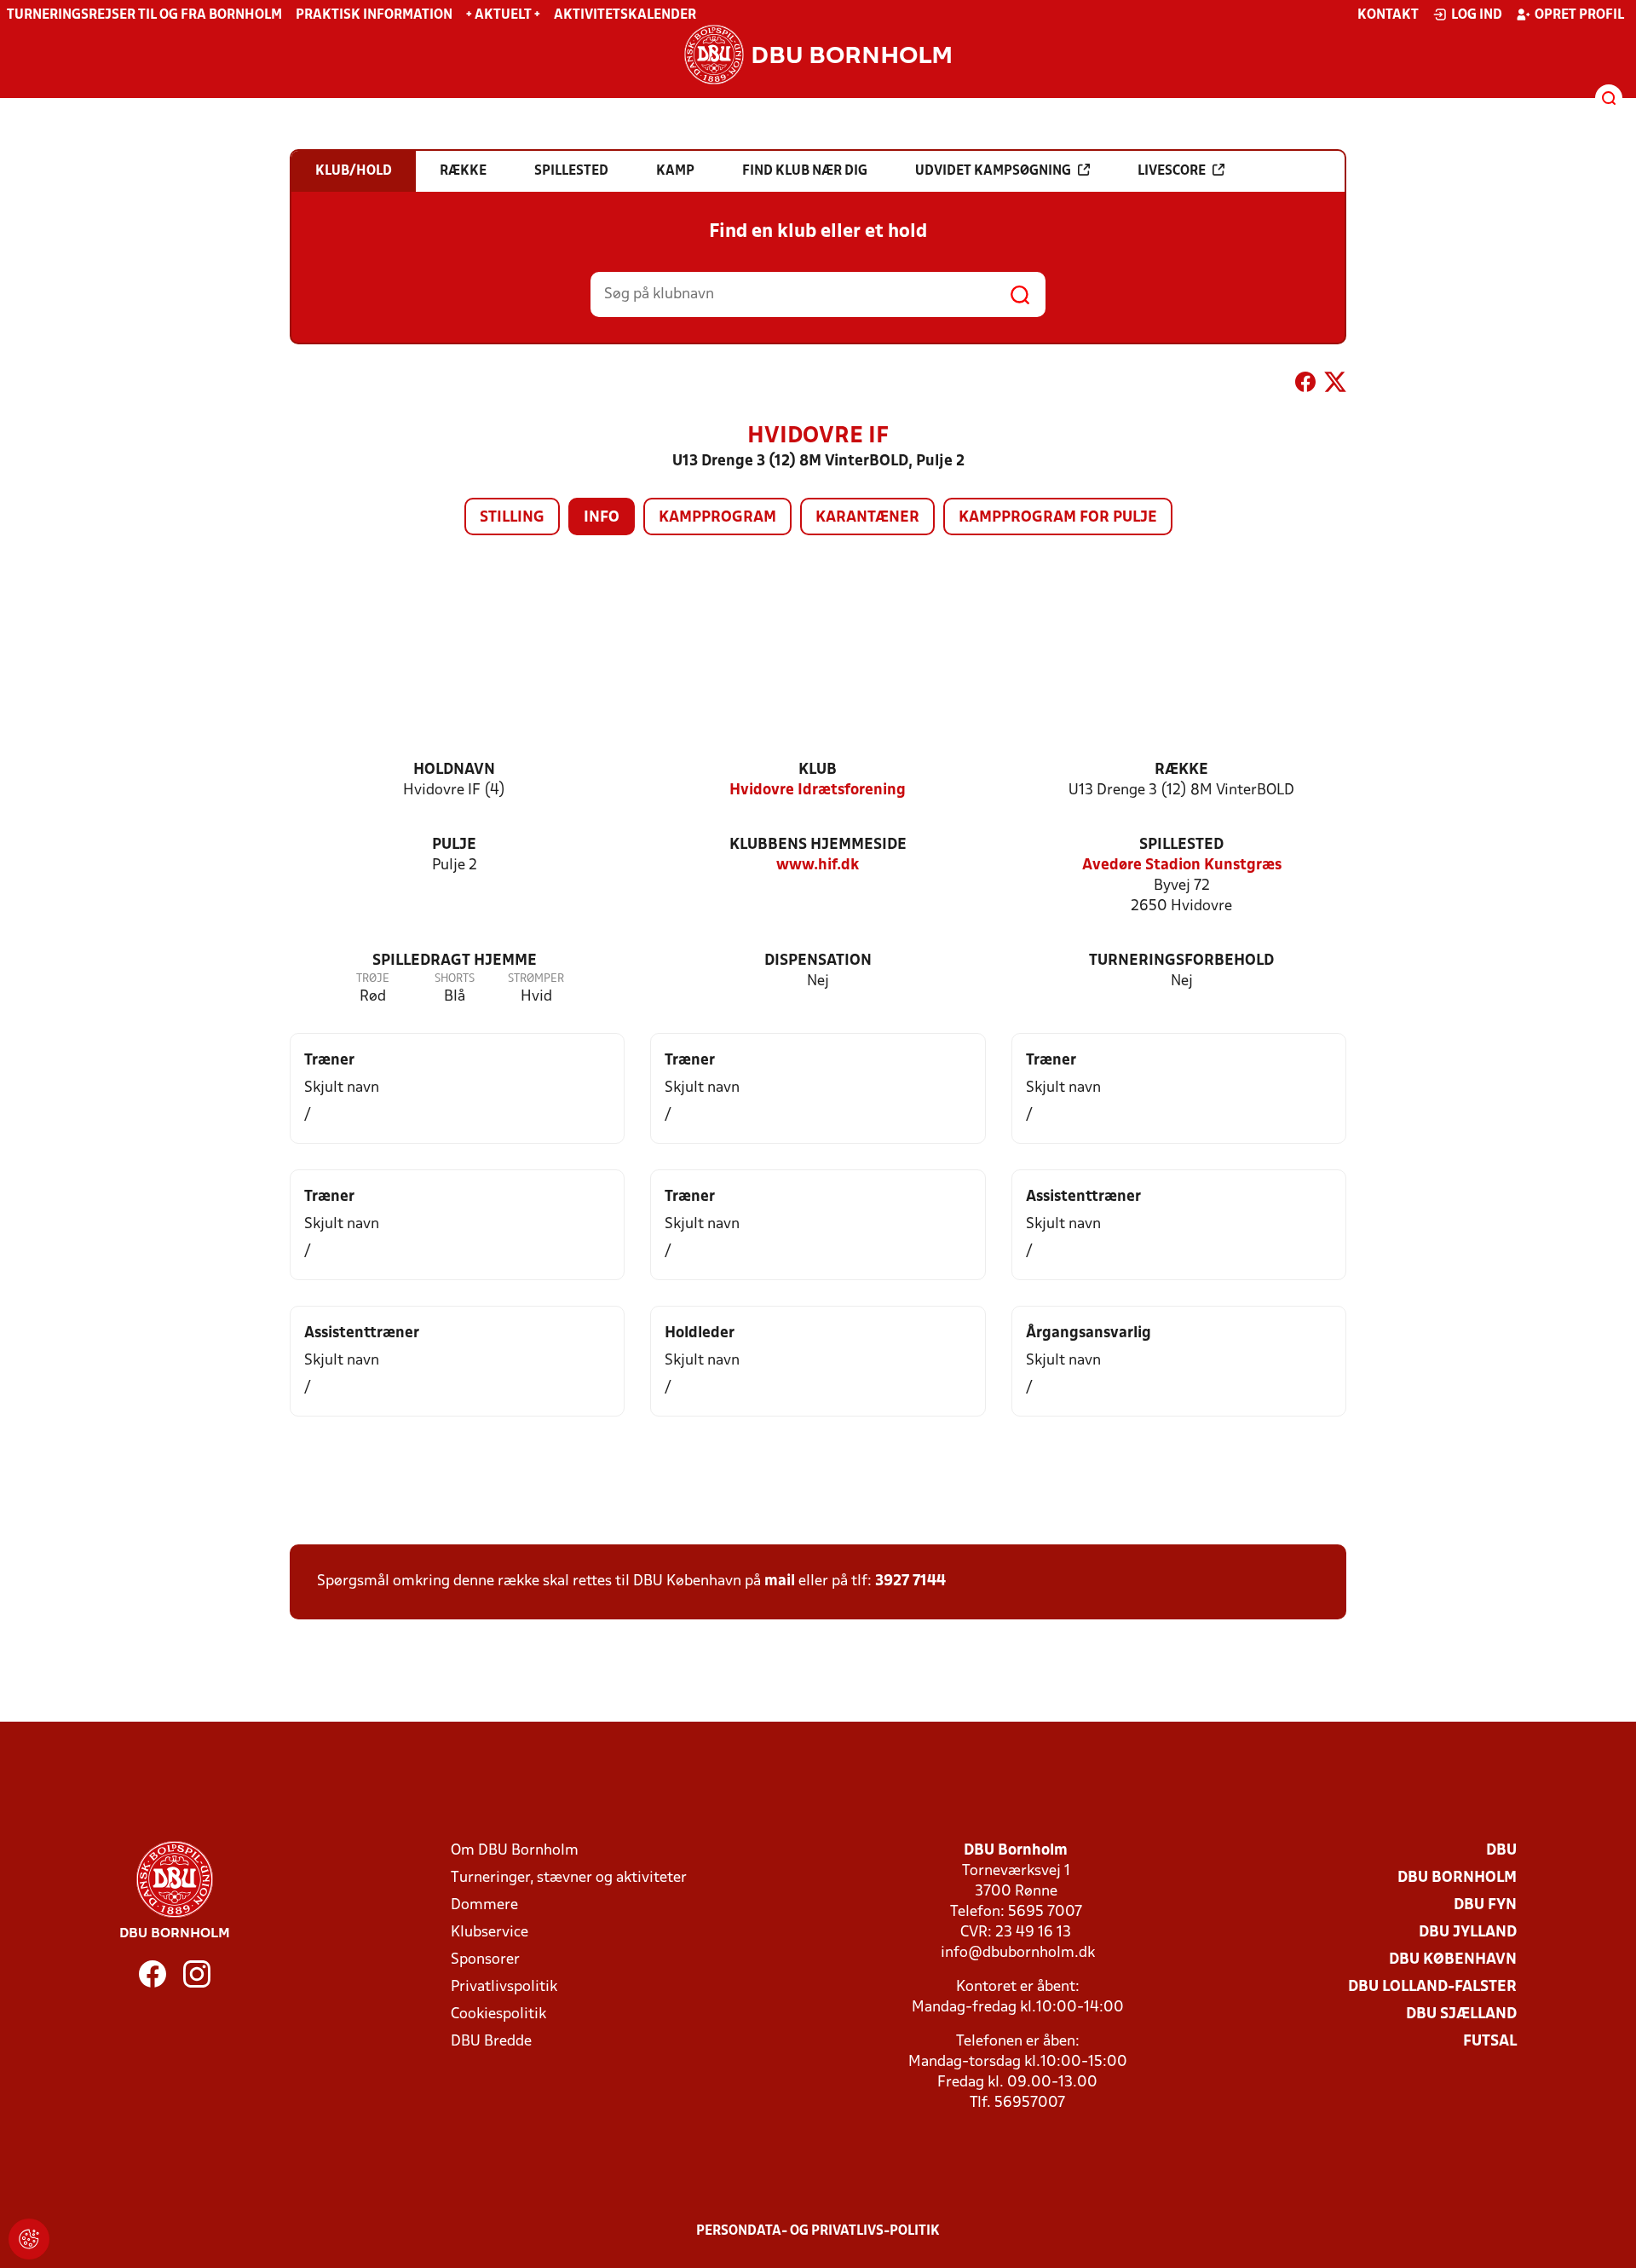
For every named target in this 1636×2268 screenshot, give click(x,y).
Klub (818, 770)
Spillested (1181, 845)
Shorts (455, 979)
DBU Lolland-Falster (1432, 1987)
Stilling (512, 518)
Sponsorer (485, 1960)
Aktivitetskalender (625, 15)
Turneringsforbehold (1181, 961)
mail (780, 1581)
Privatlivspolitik (504, 1987)
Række (1181, 770)
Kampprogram (717, 518)
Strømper (536, 979)
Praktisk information (374, 15)
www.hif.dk (818, 866)
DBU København (1453, 1960)
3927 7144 (910, 1581)
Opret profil (1579, 15)
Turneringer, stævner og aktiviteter (569, 1878)
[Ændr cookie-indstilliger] (29, 2239)
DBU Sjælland (1461, 2014)
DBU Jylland (1468, 1933)
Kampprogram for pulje (1058, 518)
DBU (1501, 1851)
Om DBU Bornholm (515, 1851)
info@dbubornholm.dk (1018, 1953)
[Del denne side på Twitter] (1335, 385)
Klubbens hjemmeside (818, 845)
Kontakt (1388, 15)
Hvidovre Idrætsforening (818, 791)
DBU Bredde (491, 2042)
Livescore (1172, 171)
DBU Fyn (1485, 1905)
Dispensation (818, 961)
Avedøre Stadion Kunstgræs (1182, 866)
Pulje (454, 845)
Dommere (484, 1905)
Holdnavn (454, 770)
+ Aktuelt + (503, 15)
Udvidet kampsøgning (993, 171)
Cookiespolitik (498, 2014)
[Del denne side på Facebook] (1305, 385)
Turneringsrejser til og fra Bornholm (144, 15)
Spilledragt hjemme (455, 961)
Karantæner (867, 518)
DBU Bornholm (1457, 1878)
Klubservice (490, 1933)
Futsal (1490, 2042)
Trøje (373, 979)
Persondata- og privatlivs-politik (818, 2231)
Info (602, 518)
